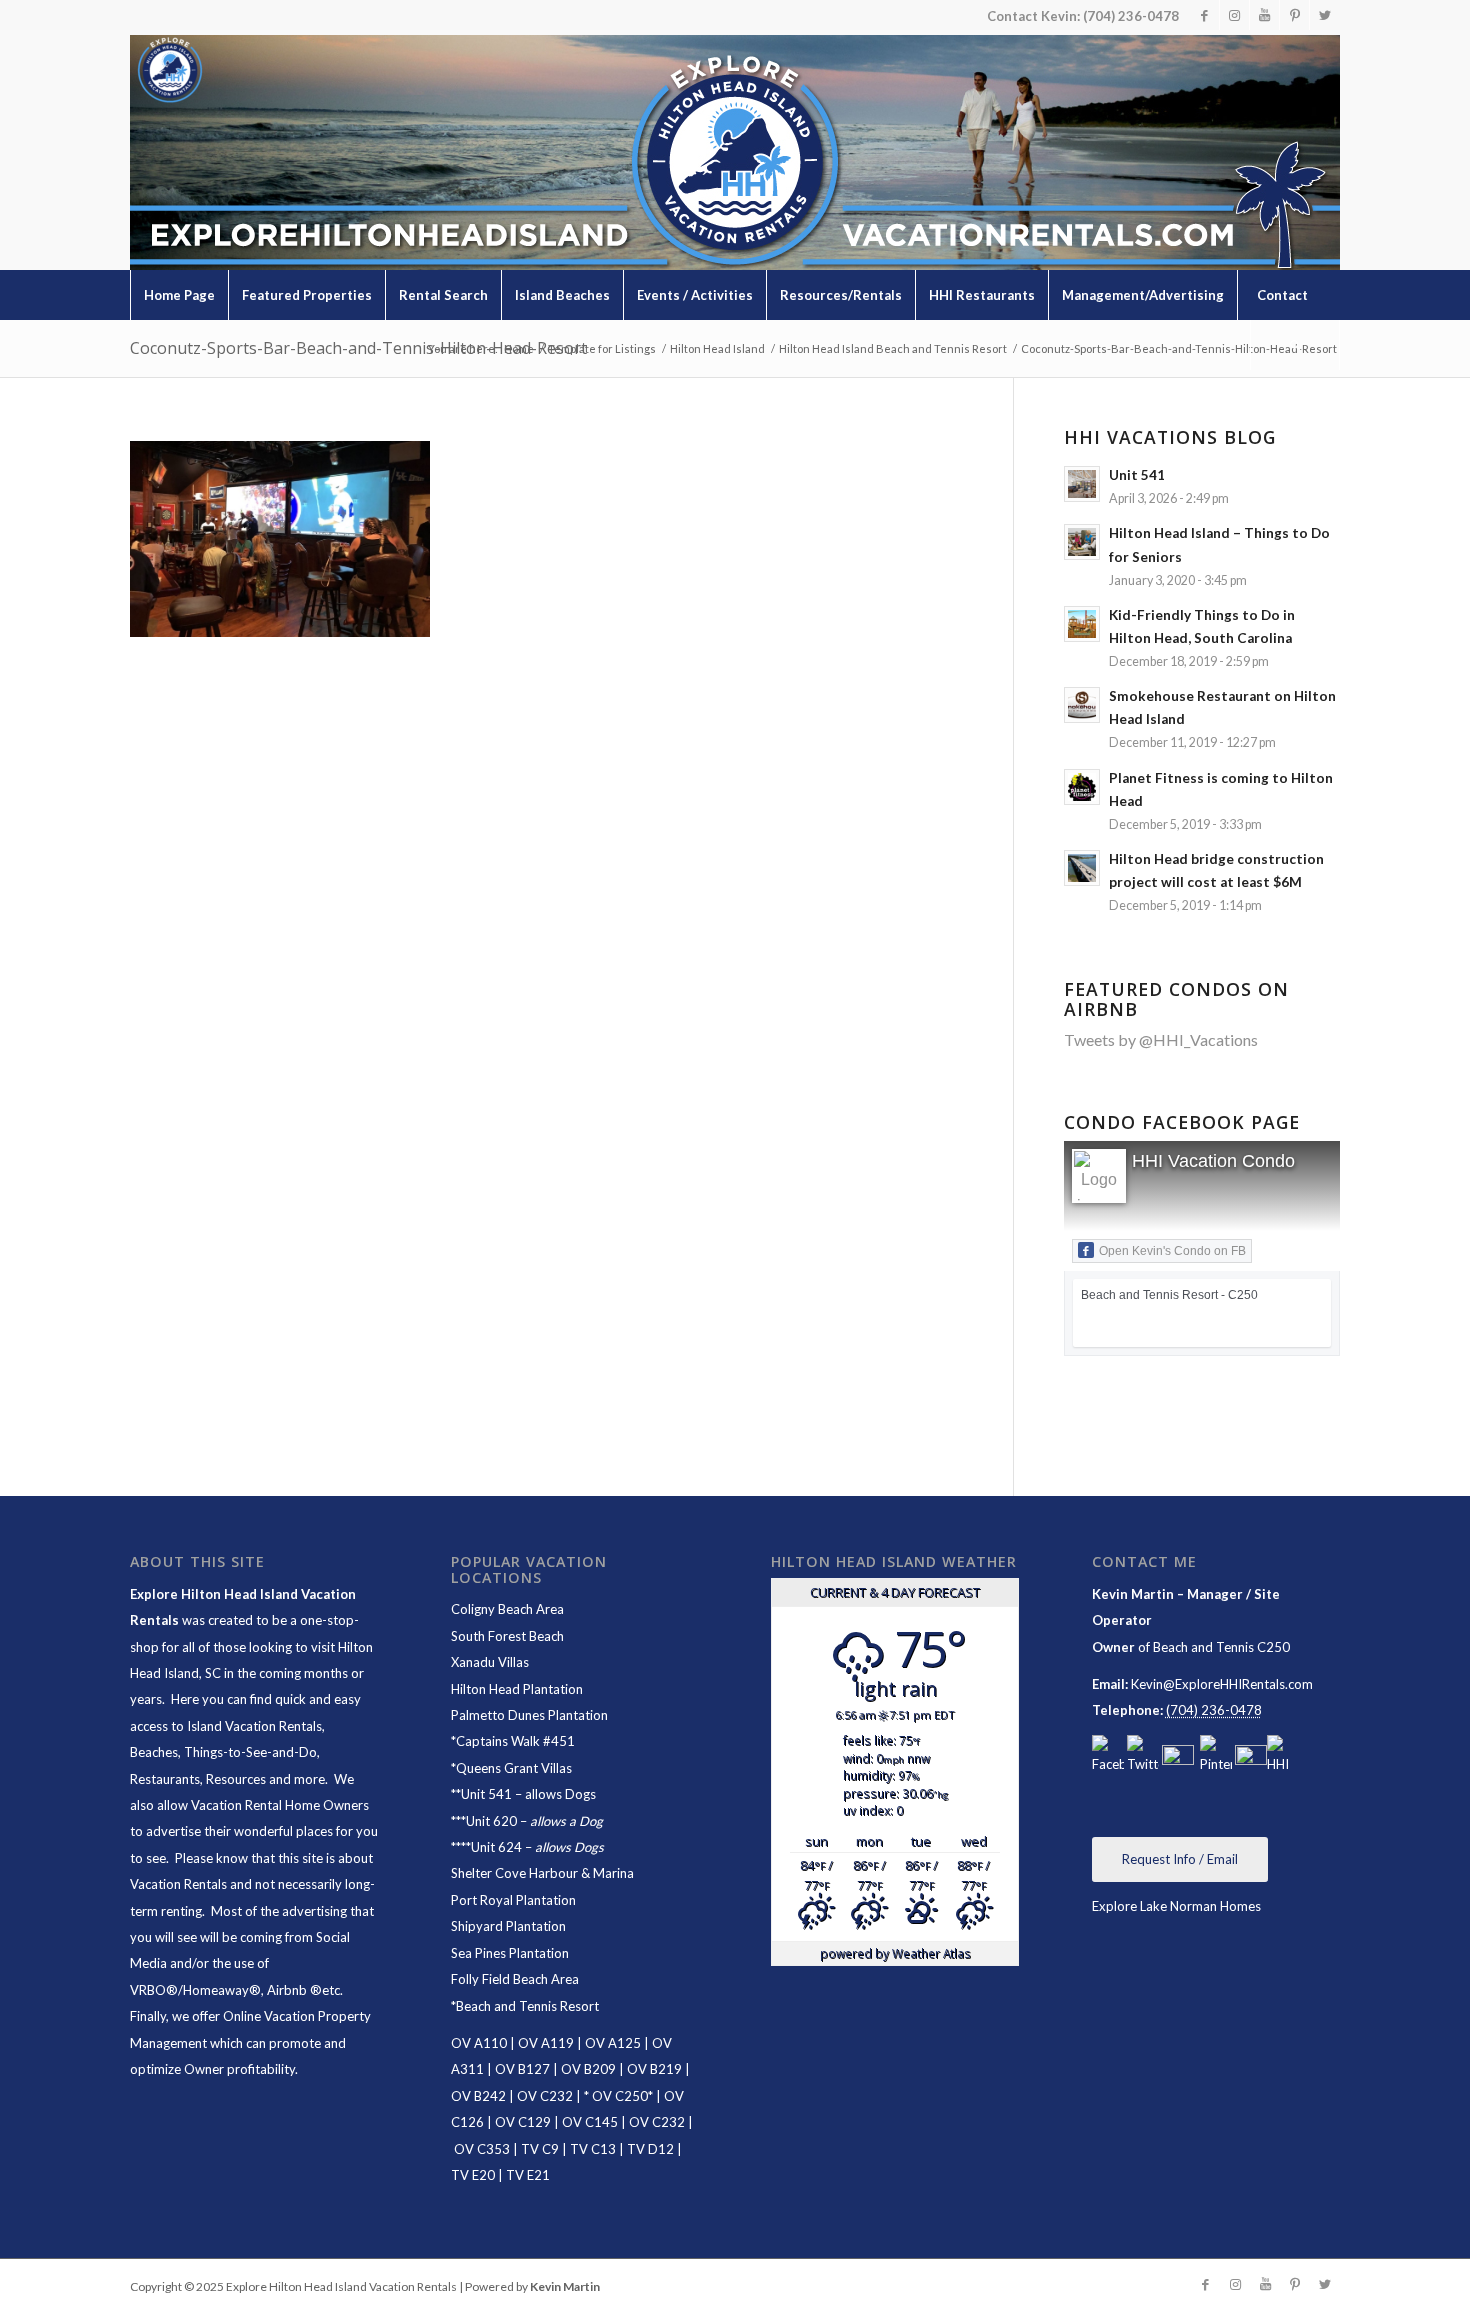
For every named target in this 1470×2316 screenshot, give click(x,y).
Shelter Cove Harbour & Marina (542, 1873)
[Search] (1295, 345)
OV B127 (522, 2069)
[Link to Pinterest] (1294, 15)
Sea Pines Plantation (510, 1953)
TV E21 (528, 2175)
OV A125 (613, 2043)
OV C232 (545, 2096)
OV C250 (618, 2096)
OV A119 (546, 2043)
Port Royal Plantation (513, 1900)
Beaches (154, 1752)
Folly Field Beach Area (515, 1979)
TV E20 (473, 2175)
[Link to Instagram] (1234, 15)
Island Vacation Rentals (254, 1726)
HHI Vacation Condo (1213, 1161)
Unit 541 (486, 1794)
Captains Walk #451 (515, 1741)
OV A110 (479, 2043)
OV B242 (478, 2096)
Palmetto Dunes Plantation (529, 1715)
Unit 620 (491, 1821)
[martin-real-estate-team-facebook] (1108, 1756)
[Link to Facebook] (1204, 15)
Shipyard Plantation (508, 1926)
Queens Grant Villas (514, 1768)
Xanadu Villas (490, 1662)
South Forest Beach (507, 1636)
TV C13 (593, 2149)
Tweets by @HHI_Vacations (1161, 1039)
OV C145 (590, 2122)
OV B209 (588, 2069)
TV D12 (650, 2149)
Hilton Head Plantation (517, 1689)
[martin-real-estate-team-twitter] (1143, 1756)
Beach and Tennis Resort (527, 2006)
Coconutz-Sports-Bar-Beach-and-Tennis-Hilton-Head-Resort (358, 348)
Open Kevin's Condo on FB (1172, 1251)
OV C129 (523, 2122)
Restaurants (165, 1779)
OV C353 (482, 2149)
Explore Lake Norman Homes (1176, 1906)
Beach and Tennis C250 (1221, 1647)
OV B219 (654, 2069)
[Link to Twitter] (1325, 15)
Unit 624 (496, 1847)
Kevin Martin (565, 2286)
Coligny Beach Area (507, 1609)
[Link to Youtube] (1264, 15)
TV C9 (540, 2149)
